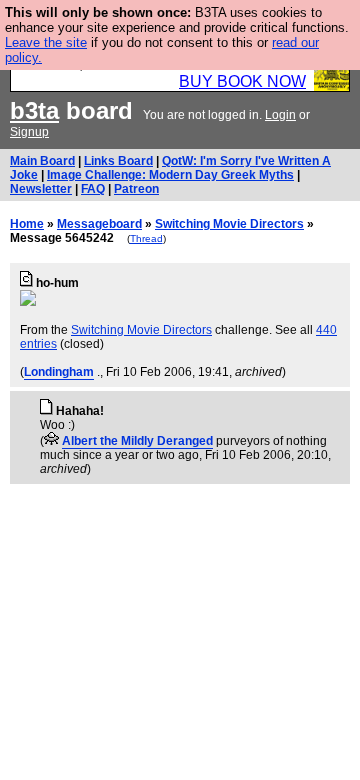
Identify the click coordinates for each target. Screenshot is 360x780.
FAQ (93, 189)
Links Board (118, 161)
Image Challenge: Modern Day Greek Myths (170, 175)
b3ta (34, 110)
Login (280, 115)
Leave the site (46, 42)
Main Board (42, 161)
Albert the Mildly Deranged (137, 441)
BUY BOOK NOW (242, 81)
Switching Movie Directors (229, 224)
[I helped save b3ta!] (51, 441)
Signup (29, 132)
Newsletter (41, 189)
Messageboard (99, 224)
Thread (146, 238)
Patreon (136, 189)
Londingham (59, 372)
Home (27, 224)
